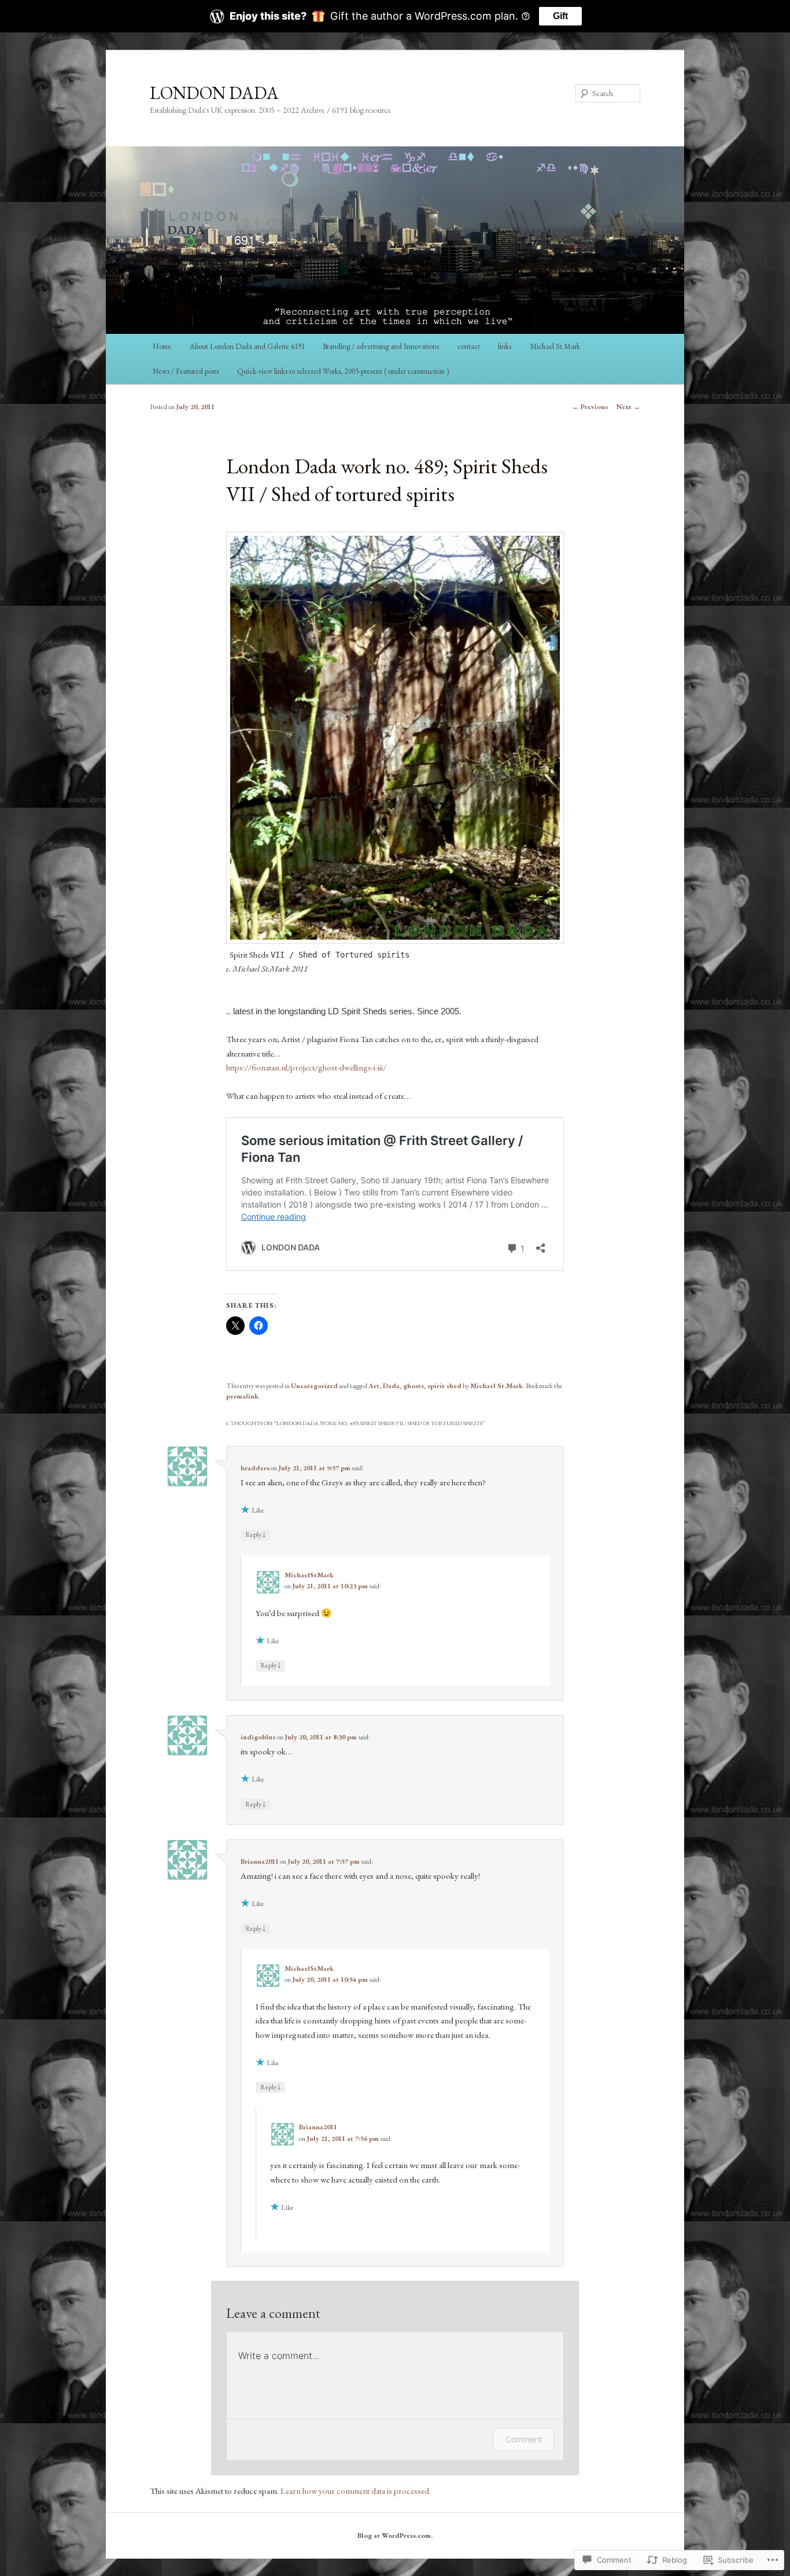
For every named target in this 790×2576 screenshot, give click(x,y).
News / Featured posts (186, 371)
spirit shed (444, 1386)
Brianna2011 (260, 1861)
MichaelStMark (309, 1575)
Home (162, 346)
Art (374, 1386)
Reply (255, 1534)
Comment (524, 2439)
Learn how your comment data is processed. (356, 2491)
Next (628, 407)
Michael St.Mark (555, 346)
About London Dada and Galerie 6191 (247, 346)
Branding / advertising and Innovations (381, 346)
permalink (242, 1396)
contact (469, 346)
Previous (590, 407)
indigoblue (258, 1737)
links (505, 346)
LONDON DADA (214, 93)
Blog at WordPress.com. (395, 2535)
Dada (391, 1386)
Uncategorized (314, 1386)
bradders (255, 1468)
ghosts (414, 1386)
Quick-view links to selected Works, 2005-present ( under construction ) (343, 371)
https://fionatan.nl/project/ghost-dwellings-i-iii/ (306, 1067)
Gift (560, 16)
